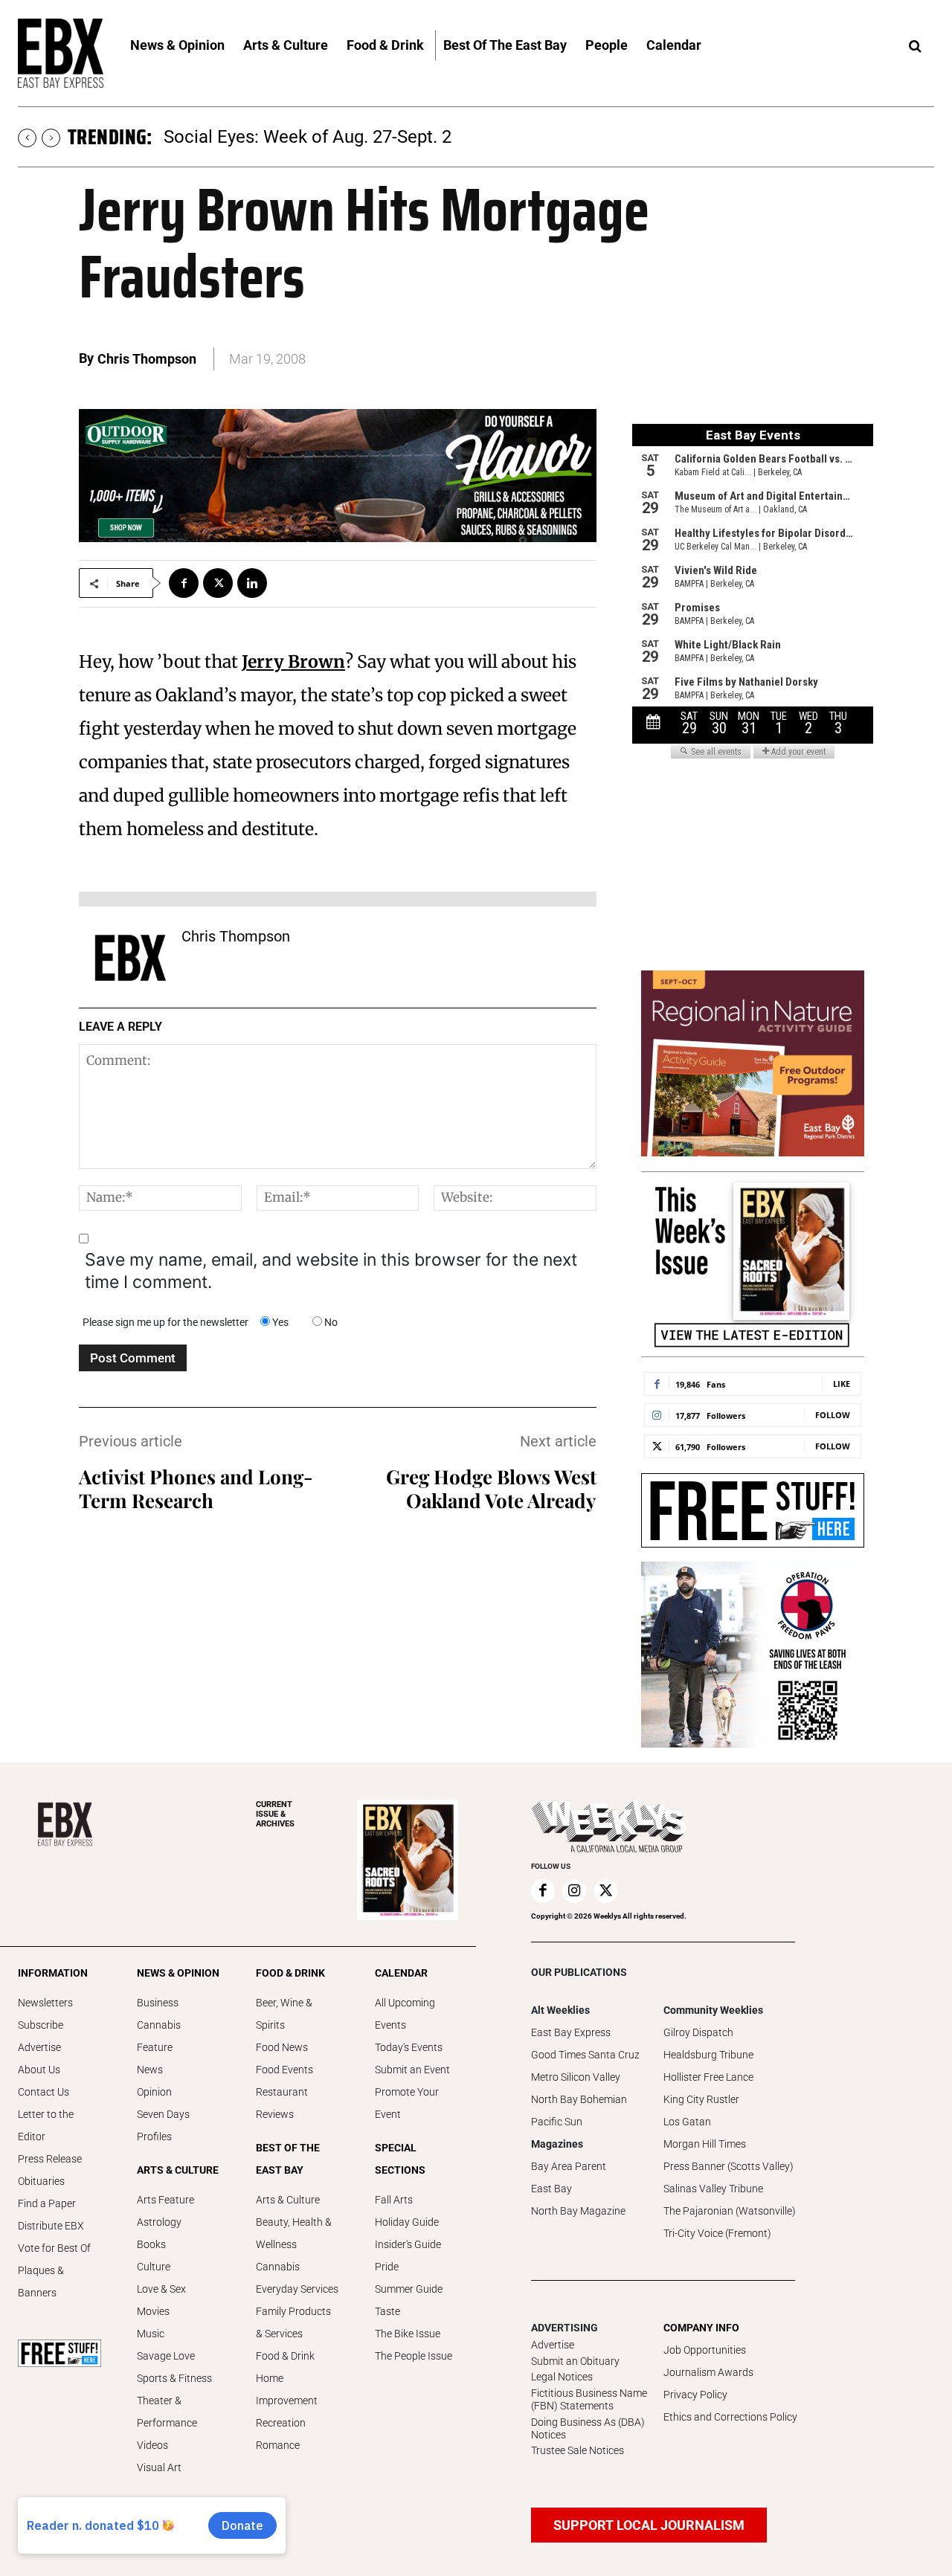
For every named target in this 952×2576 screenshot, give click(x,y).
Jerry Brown (293, 661)
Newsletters (45, 2003)
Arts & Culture (288, 2200)
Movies (153, 2311)
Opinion (154, 2092)
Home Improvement (287, 2389)
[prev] (27, 138)
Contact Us (44, 2092)
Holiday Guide (407, 2222)
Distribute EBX (51, 2226)
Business (158, 2003)
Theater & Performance (167, 2412)
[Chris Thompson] (130, 958)
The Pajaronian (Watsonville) (730, 2211)
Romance (278, 2445)
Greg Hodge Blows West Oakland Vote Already (491, 1488)
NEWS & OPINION (178, 1973)
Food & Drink (285, 2356)
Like (842, 1384)
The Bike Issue (408, 2334)
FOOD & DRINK (290, 1973)
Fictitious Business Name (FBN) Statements (589, 2399)
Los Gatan (687, 2122)
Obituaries (41, 2181)
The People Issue (414, 2356)
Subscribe (41, 2025)
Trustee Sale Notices (578, 2450)
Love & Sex (161, 2289)
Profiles (154, 2137)
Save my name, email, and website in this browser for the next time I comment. (331, 1271)
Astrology (159, 2222)
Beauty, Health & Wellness (294, 2233)
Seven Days (163, 2114)
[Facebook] (184, 583)
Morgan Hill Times (705, 2144)
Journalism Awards (708, 2372)
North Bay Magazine (578, 2211)
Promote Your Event (407, 2103)
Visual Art (159, 2467)
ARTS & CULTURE (178, 2170)
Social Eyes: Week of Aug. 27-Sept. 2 (308, 137)
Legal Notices (562, 2377)
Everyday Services (297, 2289)
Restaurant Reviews (282, 2103)
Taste (387, 2311)
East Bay (551, 2189)
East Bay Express (571, 2032)
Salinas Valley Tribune (713, 2189)
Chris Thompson (147, 359)
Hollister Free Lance (708, 2077)
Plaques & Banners (41, 2282)
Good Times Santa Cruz (585, 2055)
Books (151, 2244)
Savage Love (166, 2356)
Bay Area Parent (569, 2166)
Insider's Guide (408, 2244)
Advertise (39, 2047)
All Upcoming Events (405, 2014)
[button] (915, 47)
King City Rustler (701, 2099)
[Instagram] (574, 1891)
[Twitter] (218, 583)
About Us (39, 2070)
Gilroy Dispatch (698, 2032)
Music (151, 2334)
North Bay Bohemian (579, 2099)
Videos (152, 2445)
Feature (155, 2047)
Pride (387, 2267)
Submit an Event (412, 2070)
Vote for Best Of (54, 2248)
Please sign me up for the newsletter (165, 1322)
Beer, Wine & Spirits (284, 2014)
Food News (282, 2047)
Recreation (281, 2423)
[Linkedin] (252, 583)
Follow (833, 1415)
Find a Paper (47, 2203)
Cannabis (159, 2025)
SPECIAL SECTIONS (400, 2159)
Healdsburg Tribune (708, 2055)
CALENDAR (401, 1973)
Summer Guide (409, 2289)
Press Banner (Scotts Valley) (729, 2166)
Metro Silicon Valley (576, 2077)
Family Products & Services (293, 2322)
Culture (154, 2267)
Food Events (284, 2070)
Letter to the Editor (46, 2125)
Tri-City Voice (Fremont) (717, 2233)
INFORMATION (53, 1973)
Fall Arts (394, 2200)
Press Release (50, 2159)
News (150, 2070)
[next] (51, 138)
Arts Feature (165, 2200)
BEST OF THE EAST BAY (288, 2159)
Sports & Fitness (174, 2378)
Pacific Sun (557, 2122)
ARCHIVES (275, 1814)
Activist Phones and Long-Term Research (196, 1488)
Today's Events (409, 2047)
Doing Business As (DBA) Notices (588, 2428)
